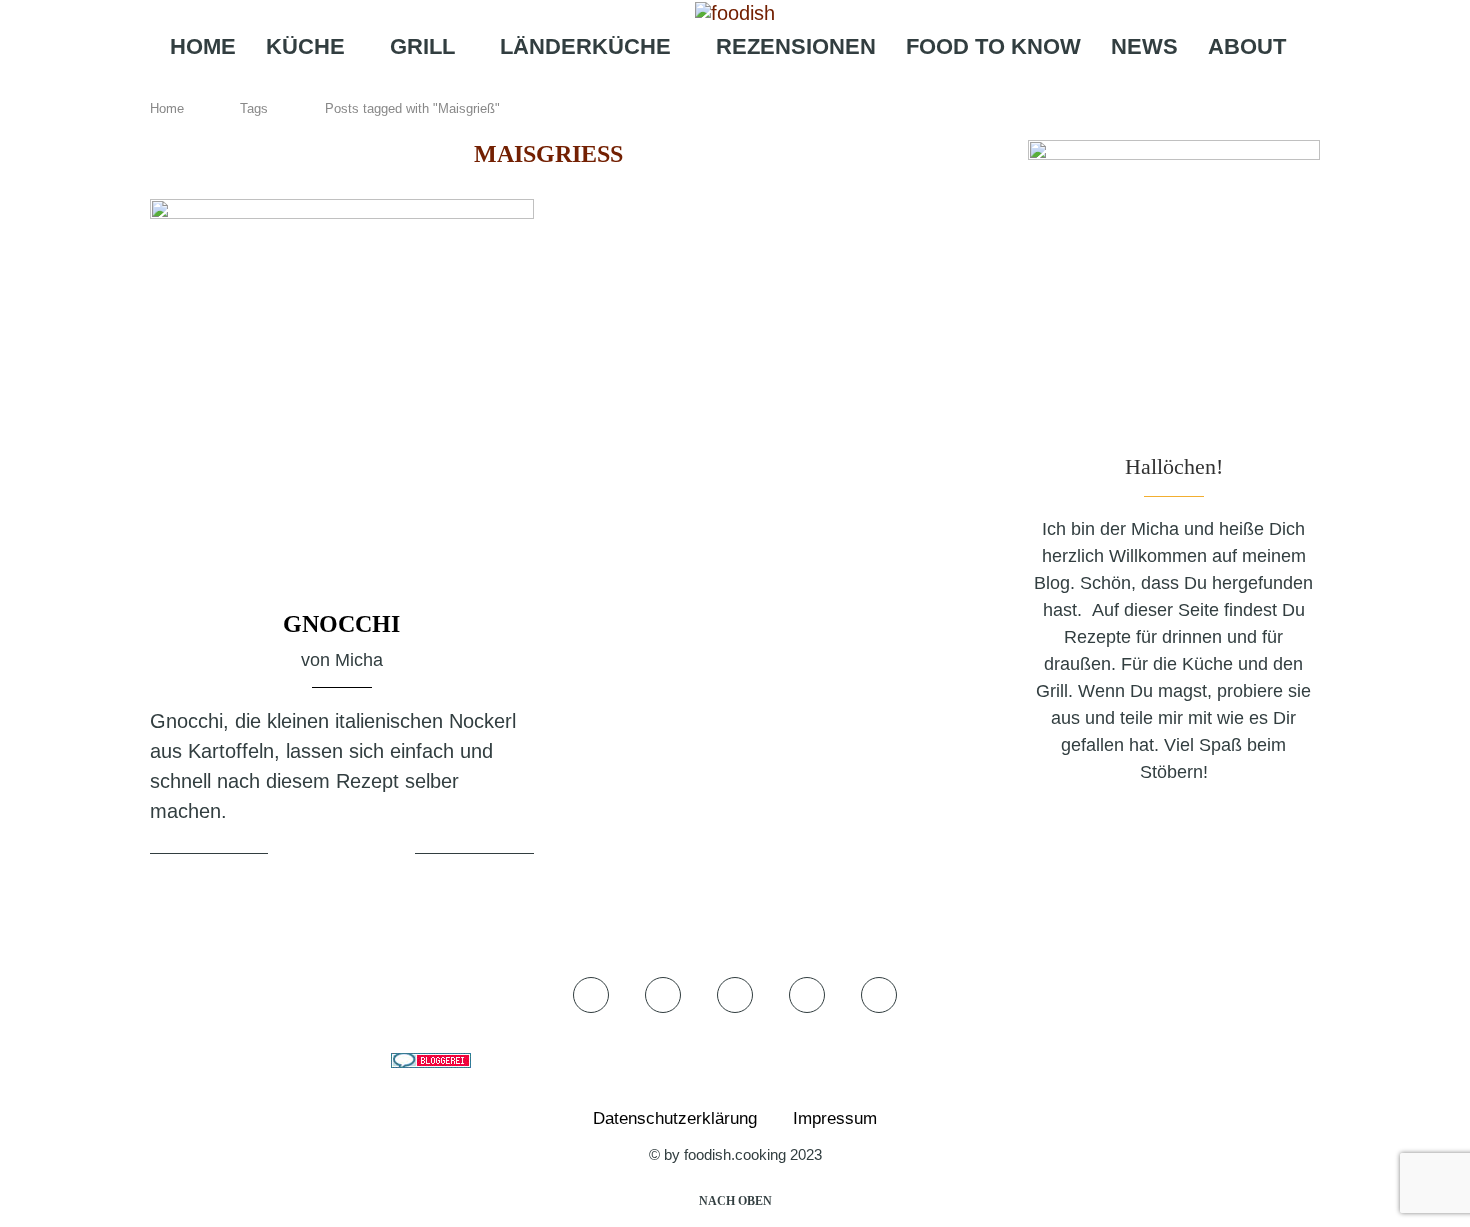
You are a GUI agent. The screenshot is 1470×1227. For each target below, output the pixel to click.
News (1144, 46)
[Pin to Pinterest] (369, 855)
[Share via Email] (397, 855)
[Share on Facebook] (321, 855)
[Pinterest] (761, 86)
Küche (305, 46)
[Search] (830, 86)
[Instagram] (728, 86)
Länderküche (585, 46)
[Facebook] (672, 86)
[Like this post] (287, 855)
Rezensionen (796, 46)
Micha (359, 660)
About (1247, 46)
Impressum (835, 1118)
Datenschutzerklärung (675, 1118)
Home (203, 46)
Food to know (993, 46)
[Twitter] (700, 86)
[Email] (793, 86)
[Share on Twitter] (344, 855)
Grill (422, 46)
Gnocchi (341, 624)
